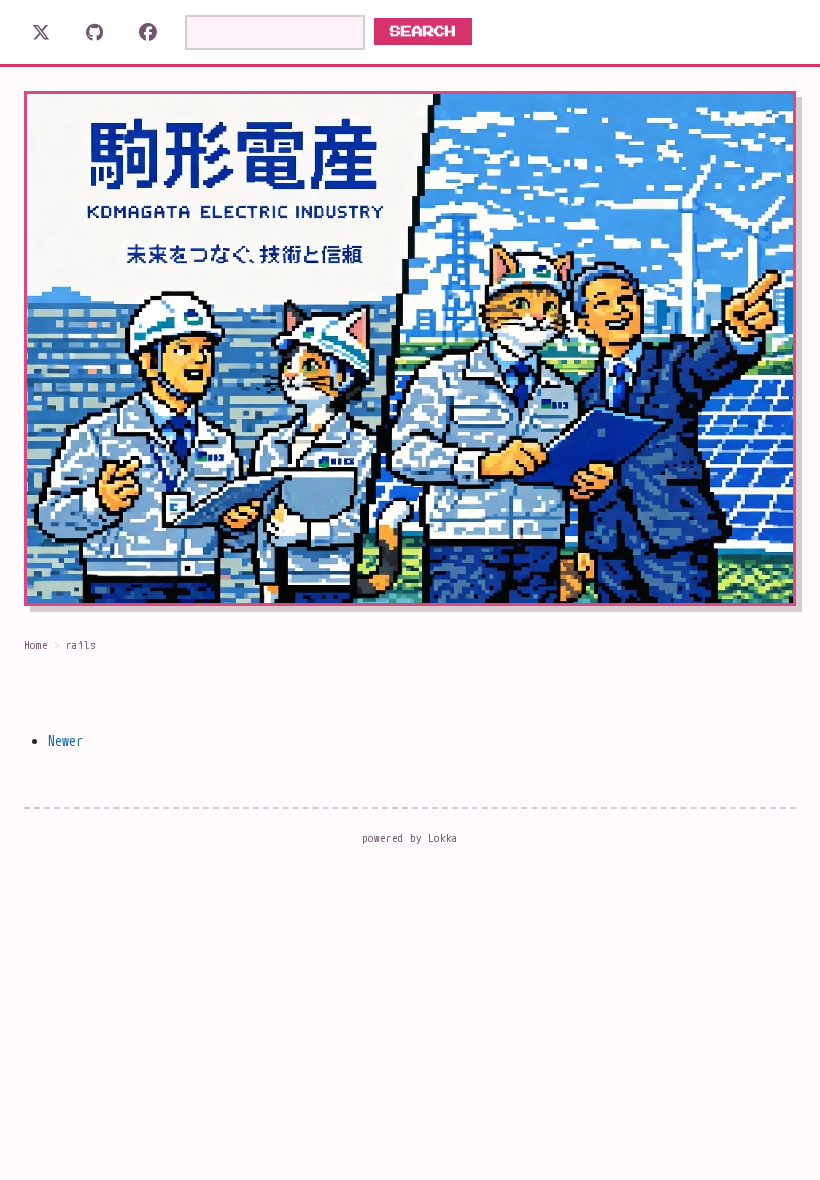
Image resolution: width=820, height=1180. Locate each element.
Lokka (443, 838)
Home (36, 645)
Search (423, 31)
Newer (65, 740)
